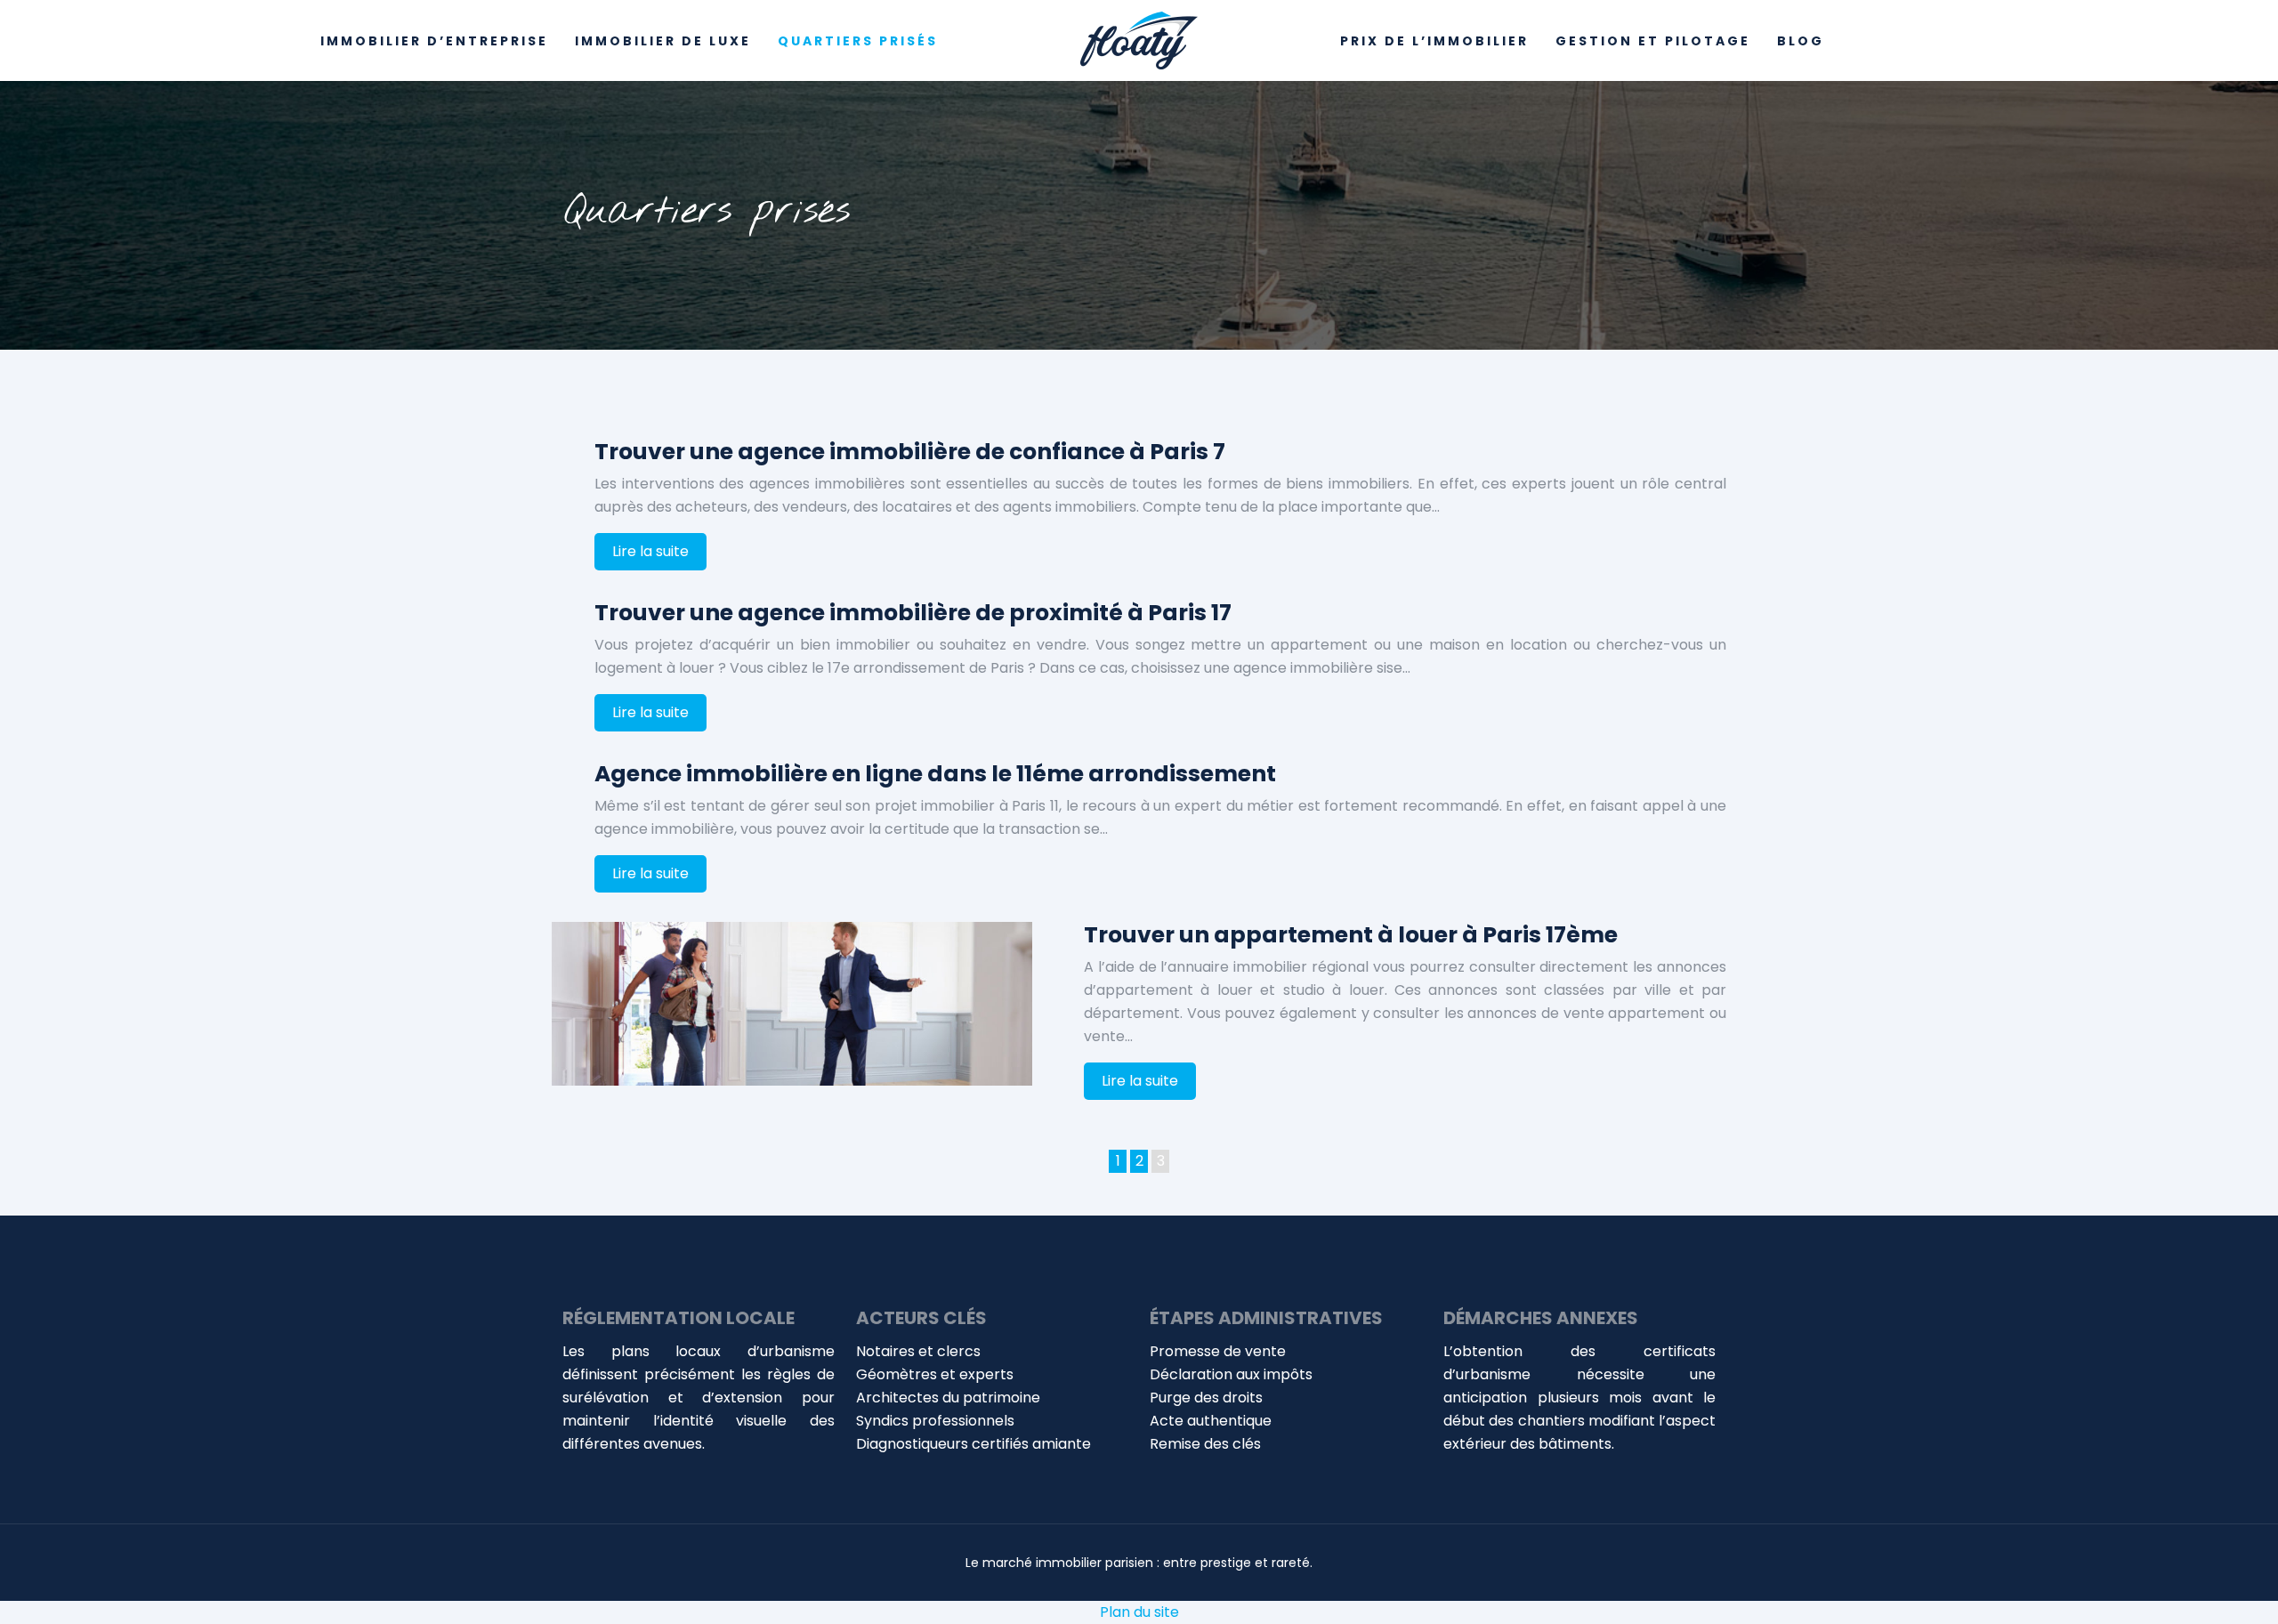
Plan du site (1139, 1612)
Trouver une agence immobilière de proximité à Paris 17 (913, 613)
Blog (1801, 41)
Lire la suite (650, 551)
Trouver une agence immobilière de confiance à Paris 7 (910, 452)
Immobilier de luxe (663, 41)
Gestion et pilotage (1653, 41)
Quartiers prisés (858, 41)
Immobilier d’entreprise (434, 41)
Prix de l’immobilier (1434, 41)
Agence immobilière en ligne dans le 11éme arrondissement (935, 774)
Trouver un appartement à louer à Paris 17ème (1351, 935)
